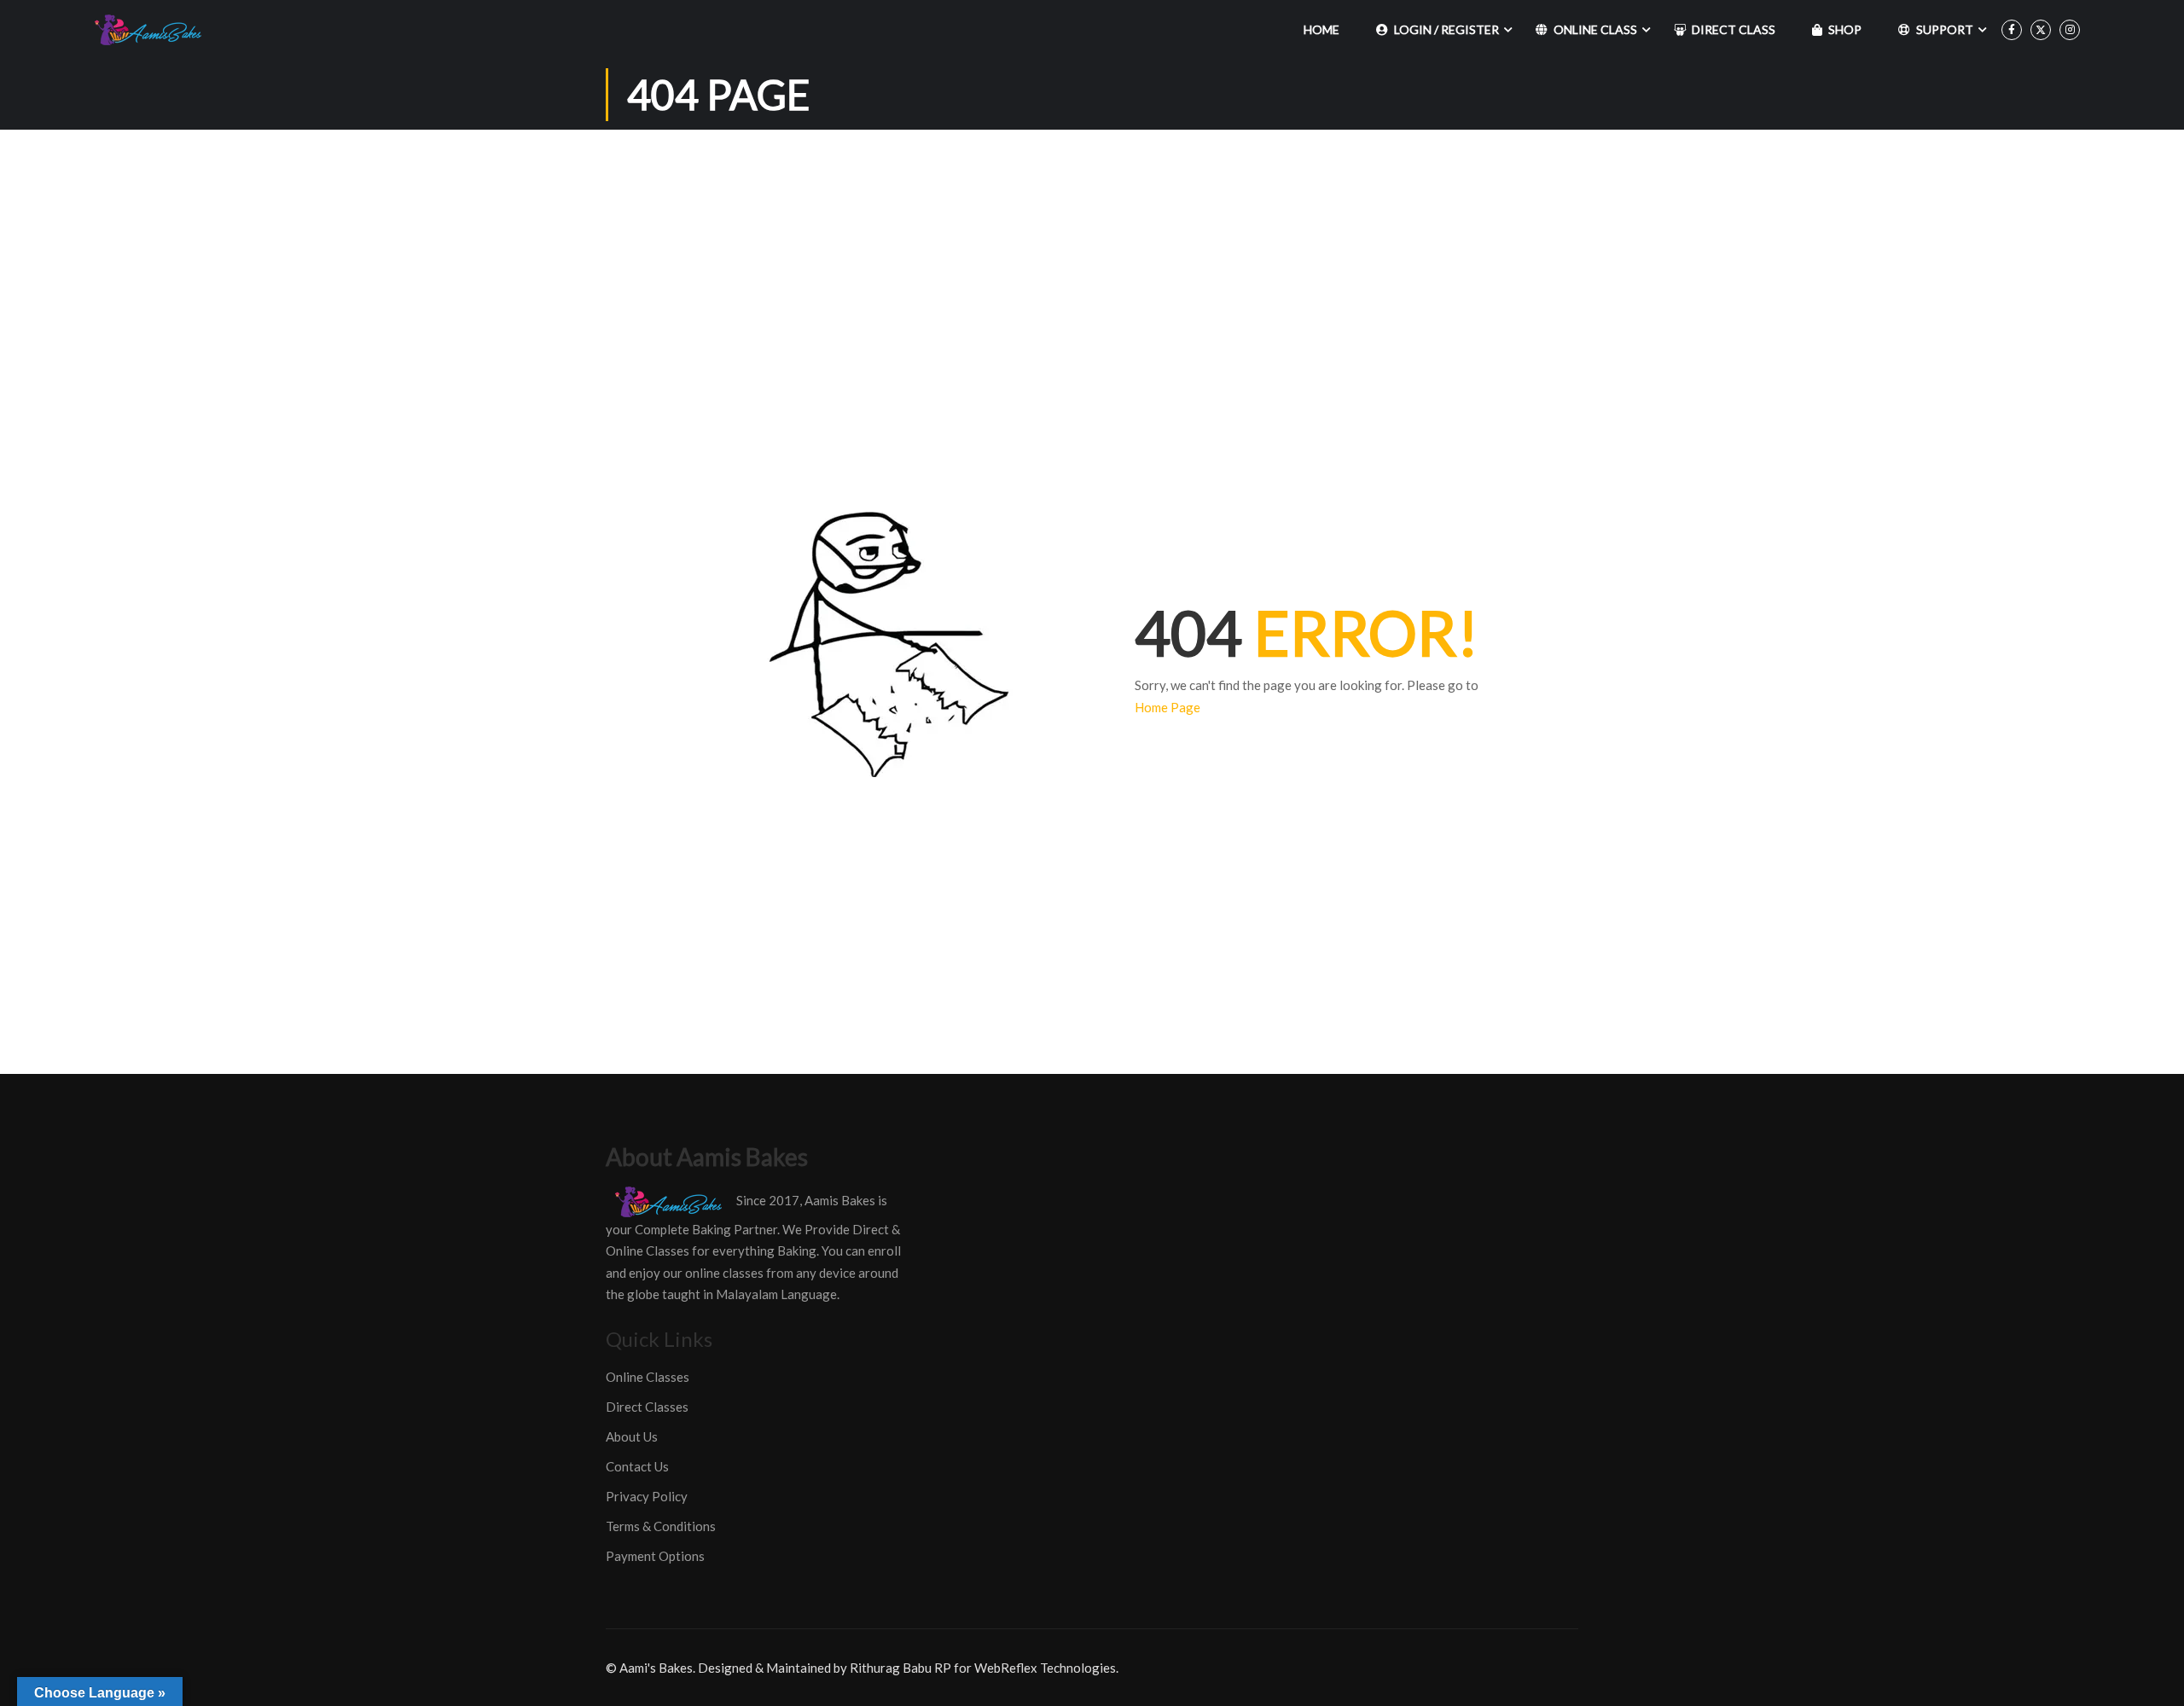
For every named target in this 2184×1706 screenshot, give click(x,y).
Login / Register (1446, 29)
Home (1321, 29)
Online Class (1595, 29)
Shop (1845, 29)
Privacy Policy (647, 1496)
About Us (632, 1436)
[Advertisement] (1092, 258)
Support (1945, 29)
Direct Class (1734, 29)
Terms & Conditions (661, 1526)
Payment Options (655, 1556)
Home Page (1168, 707)
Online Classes (648, 1377)
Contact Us (637, 1466)
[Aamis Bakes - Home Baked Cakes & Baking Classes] (151, 30)
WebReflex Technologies (1045, 1668)
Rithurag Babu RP (900, 1668)
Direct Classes (647, 1407)
